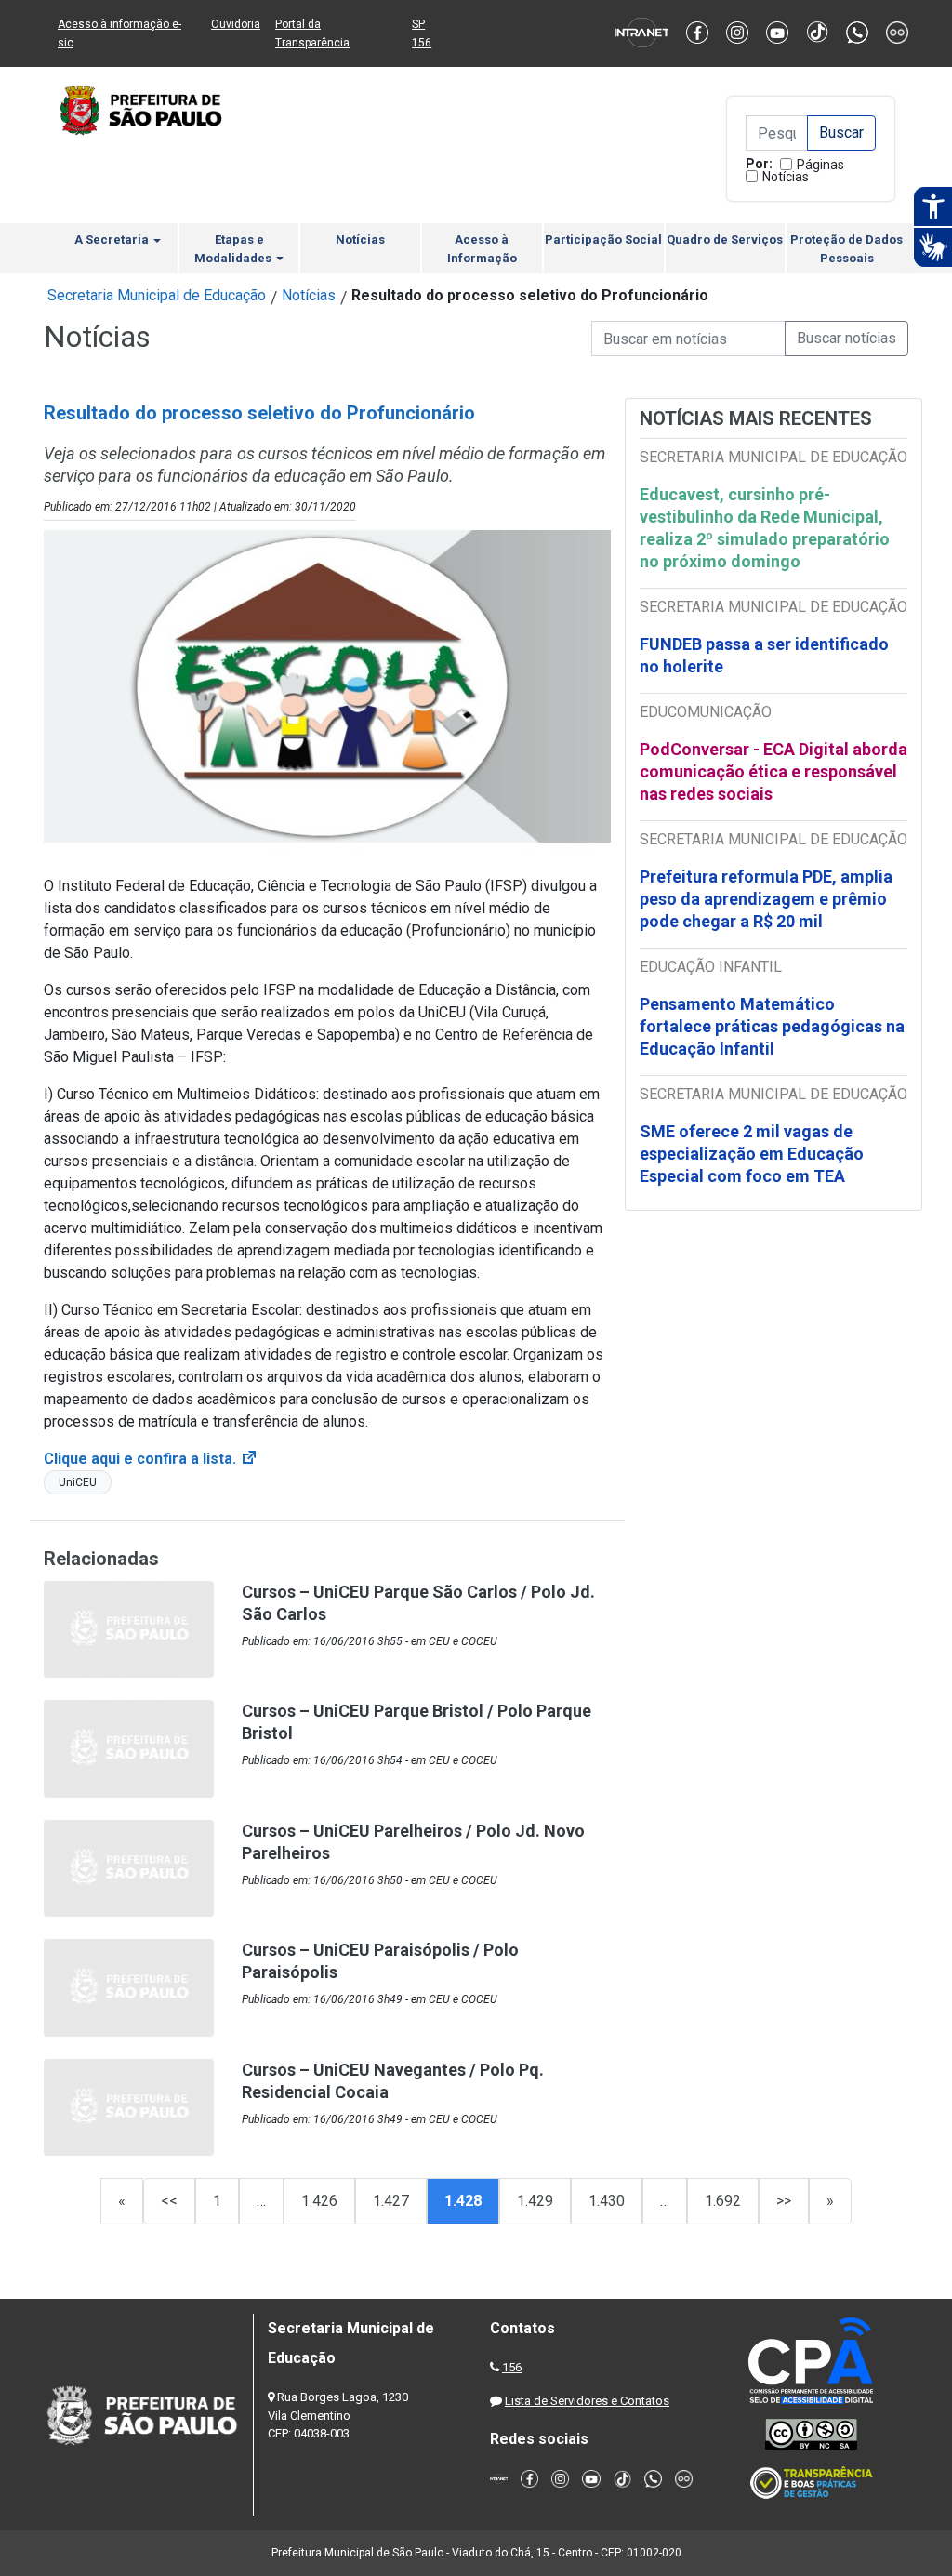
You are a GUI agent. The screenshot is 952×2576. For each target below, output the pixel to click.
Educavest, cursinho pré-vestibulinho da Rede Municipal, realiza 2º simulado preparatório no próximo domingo (765, 528)
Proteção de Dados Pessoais (846, 249)
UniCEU (78, 1482)
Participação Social (603, 239)
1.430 (607, 2201)
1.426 (319, 2201)
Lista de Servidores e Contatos (587, 2401)
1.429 (535, 2201)
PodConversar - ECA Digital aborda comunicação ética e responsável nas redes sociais (773, 771)
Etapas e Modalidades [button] (234, 249)
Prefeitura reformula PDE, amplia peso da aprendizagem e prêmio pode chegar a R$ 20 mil (766, 899)
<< (169, 2201)
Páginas (820, 165)
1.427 (391, 2201)
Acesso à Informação (482, 249)
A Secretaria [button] (113, 239)
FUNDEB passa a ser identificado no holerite (764, 655)
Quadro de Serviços (725, 239)
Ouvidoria (236, 24)
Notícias (786, 177)
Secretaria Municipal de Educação (157, 295)
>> (784, 2201)
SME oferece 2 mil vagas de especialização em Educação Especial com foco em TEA (752, 1154)
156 (512, 2367)
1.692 (723, 2201)
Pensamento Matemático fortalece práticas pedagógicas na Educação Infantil (772, 1026)
